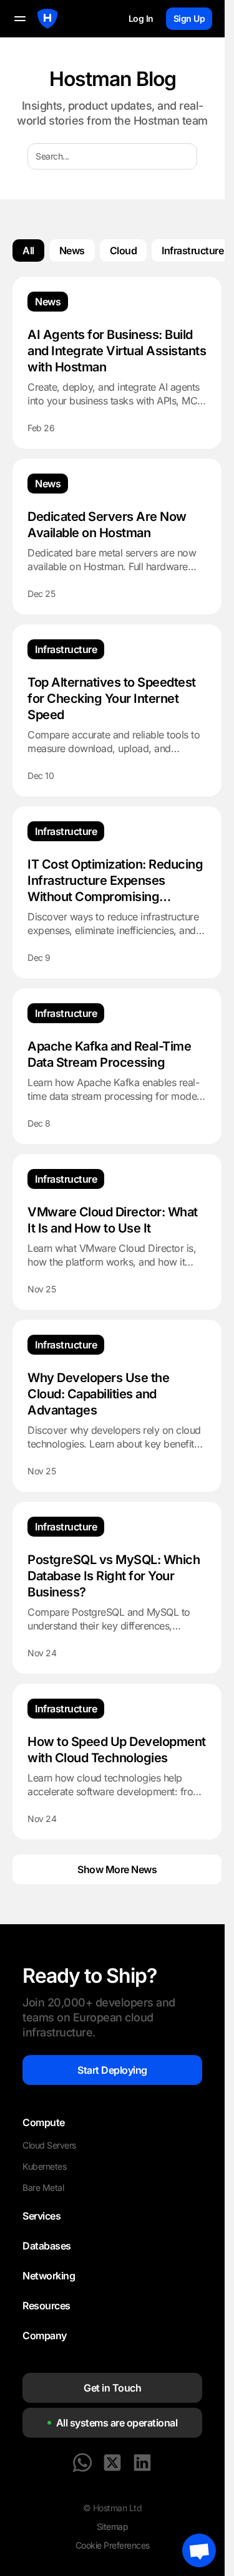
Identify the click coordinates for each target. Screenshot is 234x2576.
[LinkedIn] (142, 2463)
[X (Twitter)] (112, 2463)
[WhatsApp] (82, 2463)
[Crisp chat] (199, 2550)
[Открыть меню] (20, 19)
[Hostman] (47, 19)
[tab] (28, 250)
